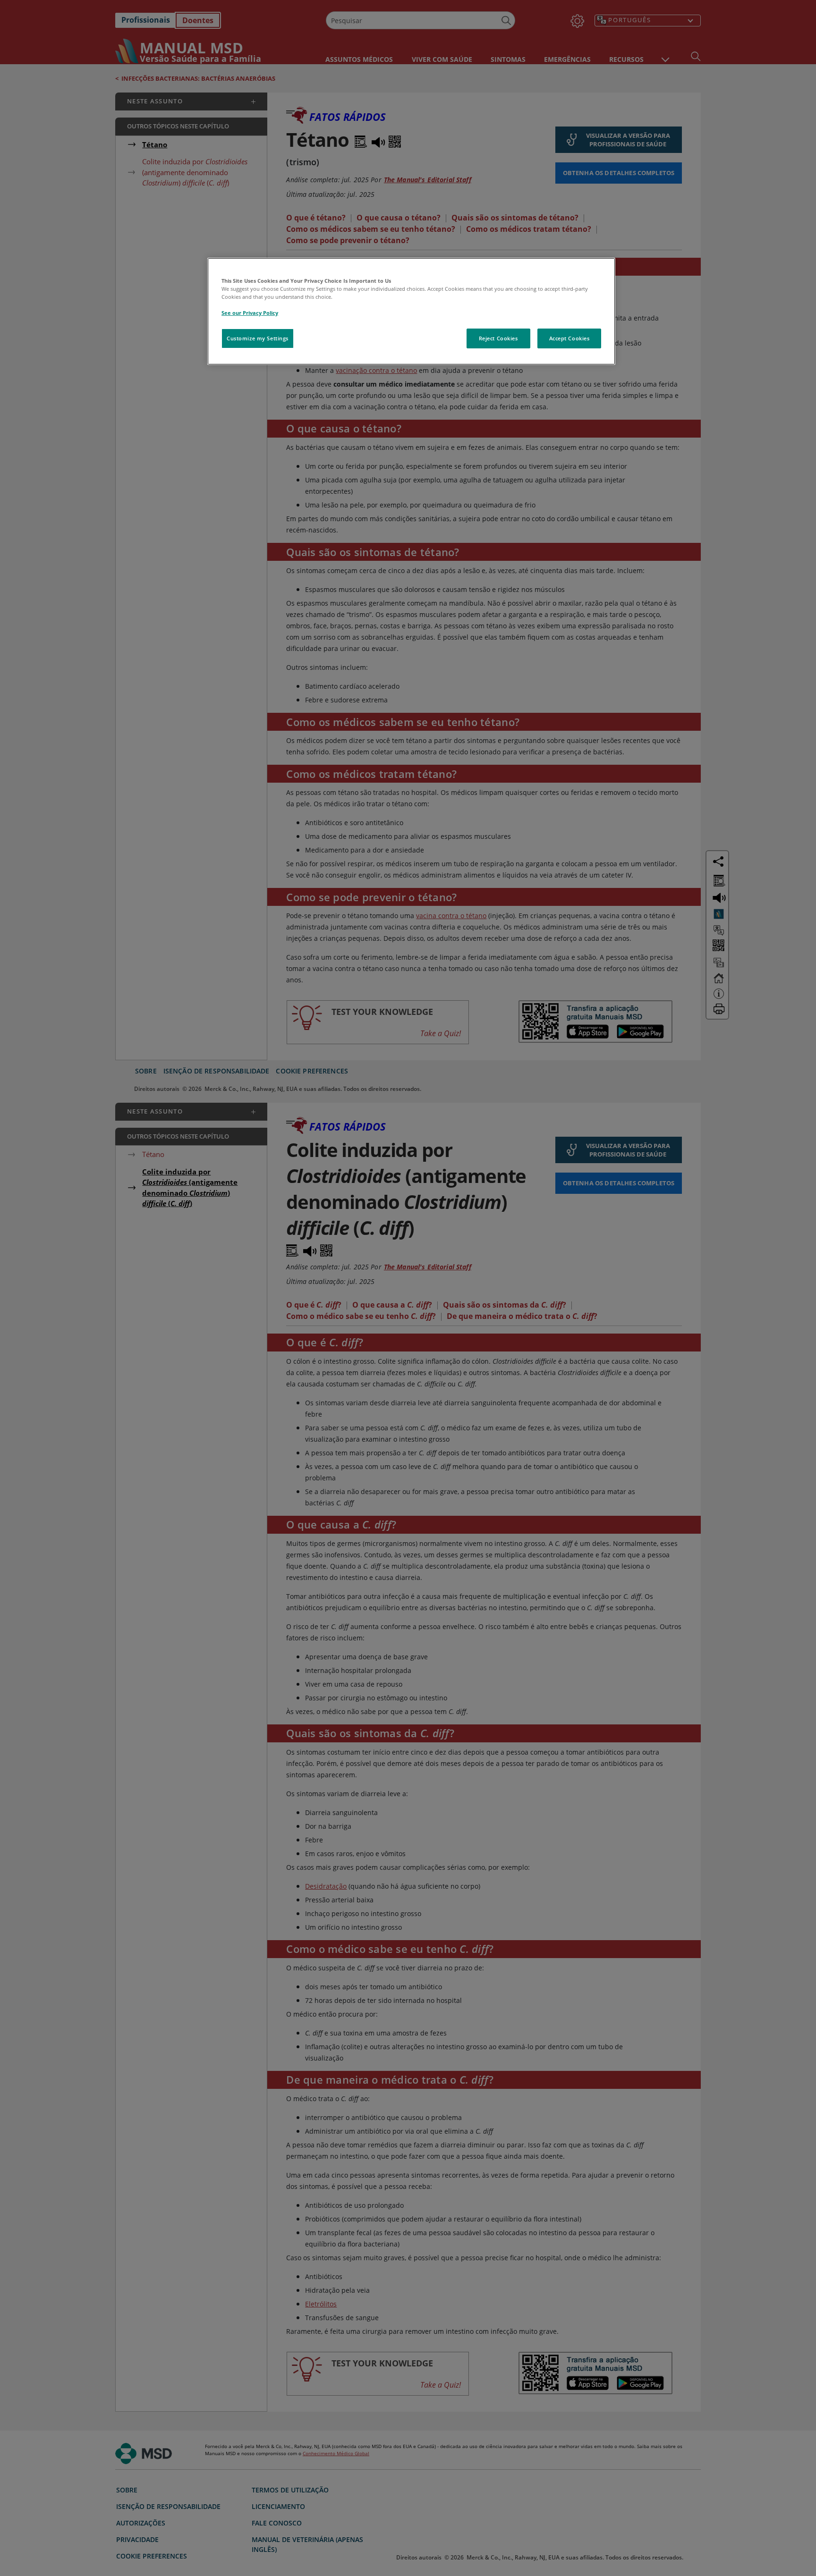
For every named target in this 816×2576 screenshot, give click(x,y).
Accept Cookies (569, 338)
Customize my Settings (258, 338)
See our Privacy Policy (250, 313)
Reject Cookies (498, 338)
